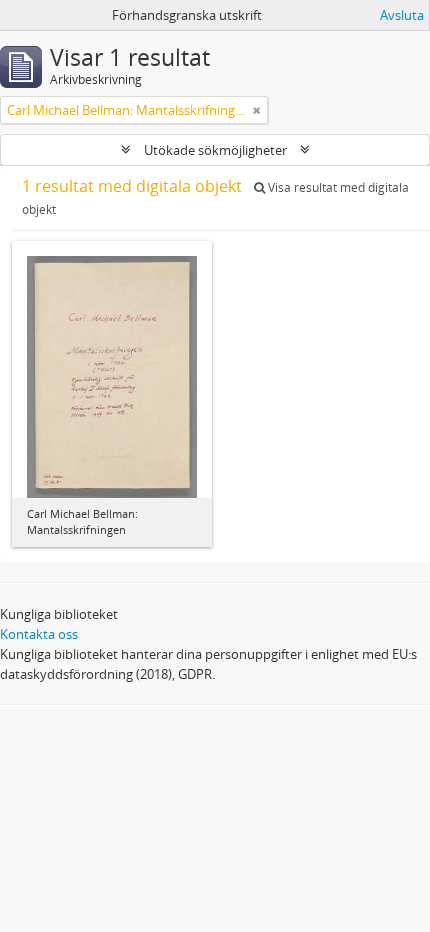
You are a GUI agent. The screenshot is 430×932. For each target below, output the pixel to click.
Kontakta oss (39, 634)
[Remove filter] (257, 110)
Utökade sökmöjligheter (215, 150)
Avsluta (402, 15)
